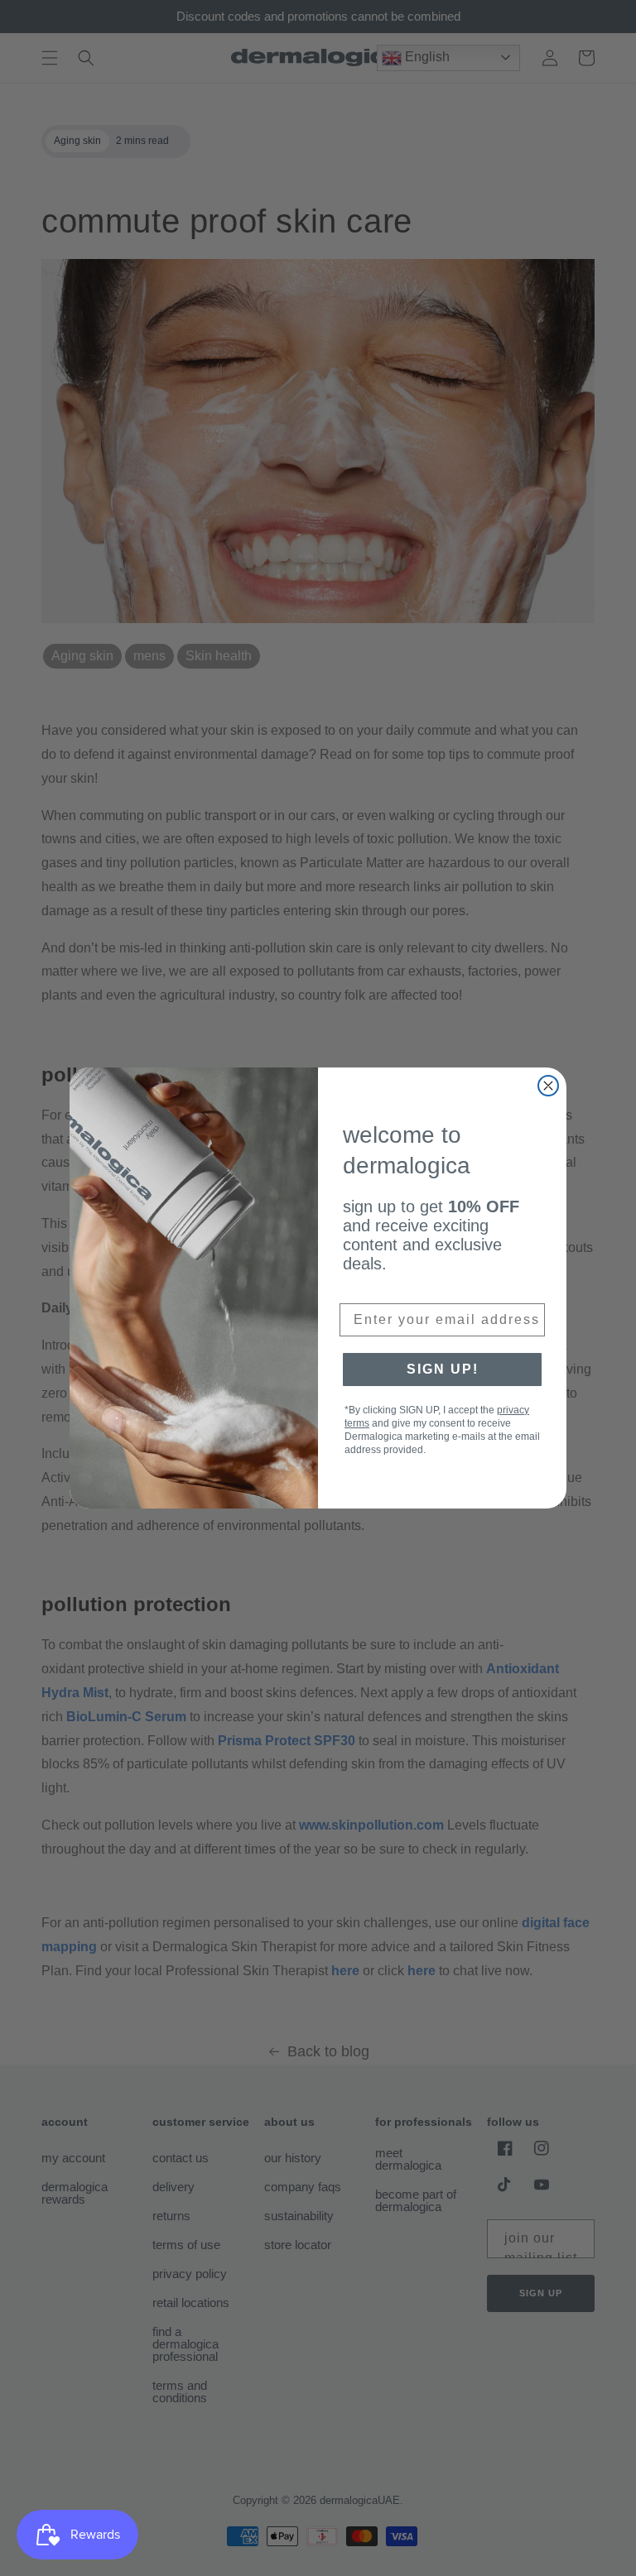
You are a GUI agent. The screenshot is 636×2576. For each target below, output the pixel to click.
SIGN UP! (443, 1369)
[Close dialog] (548, 1086)
